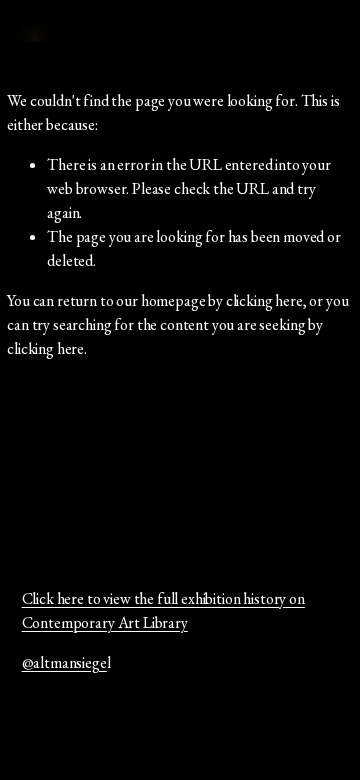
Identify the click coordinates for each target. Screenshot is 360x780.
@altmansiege (64, 662)
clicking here (264, 300)
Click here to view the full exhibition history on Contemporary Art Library (163, 610)
